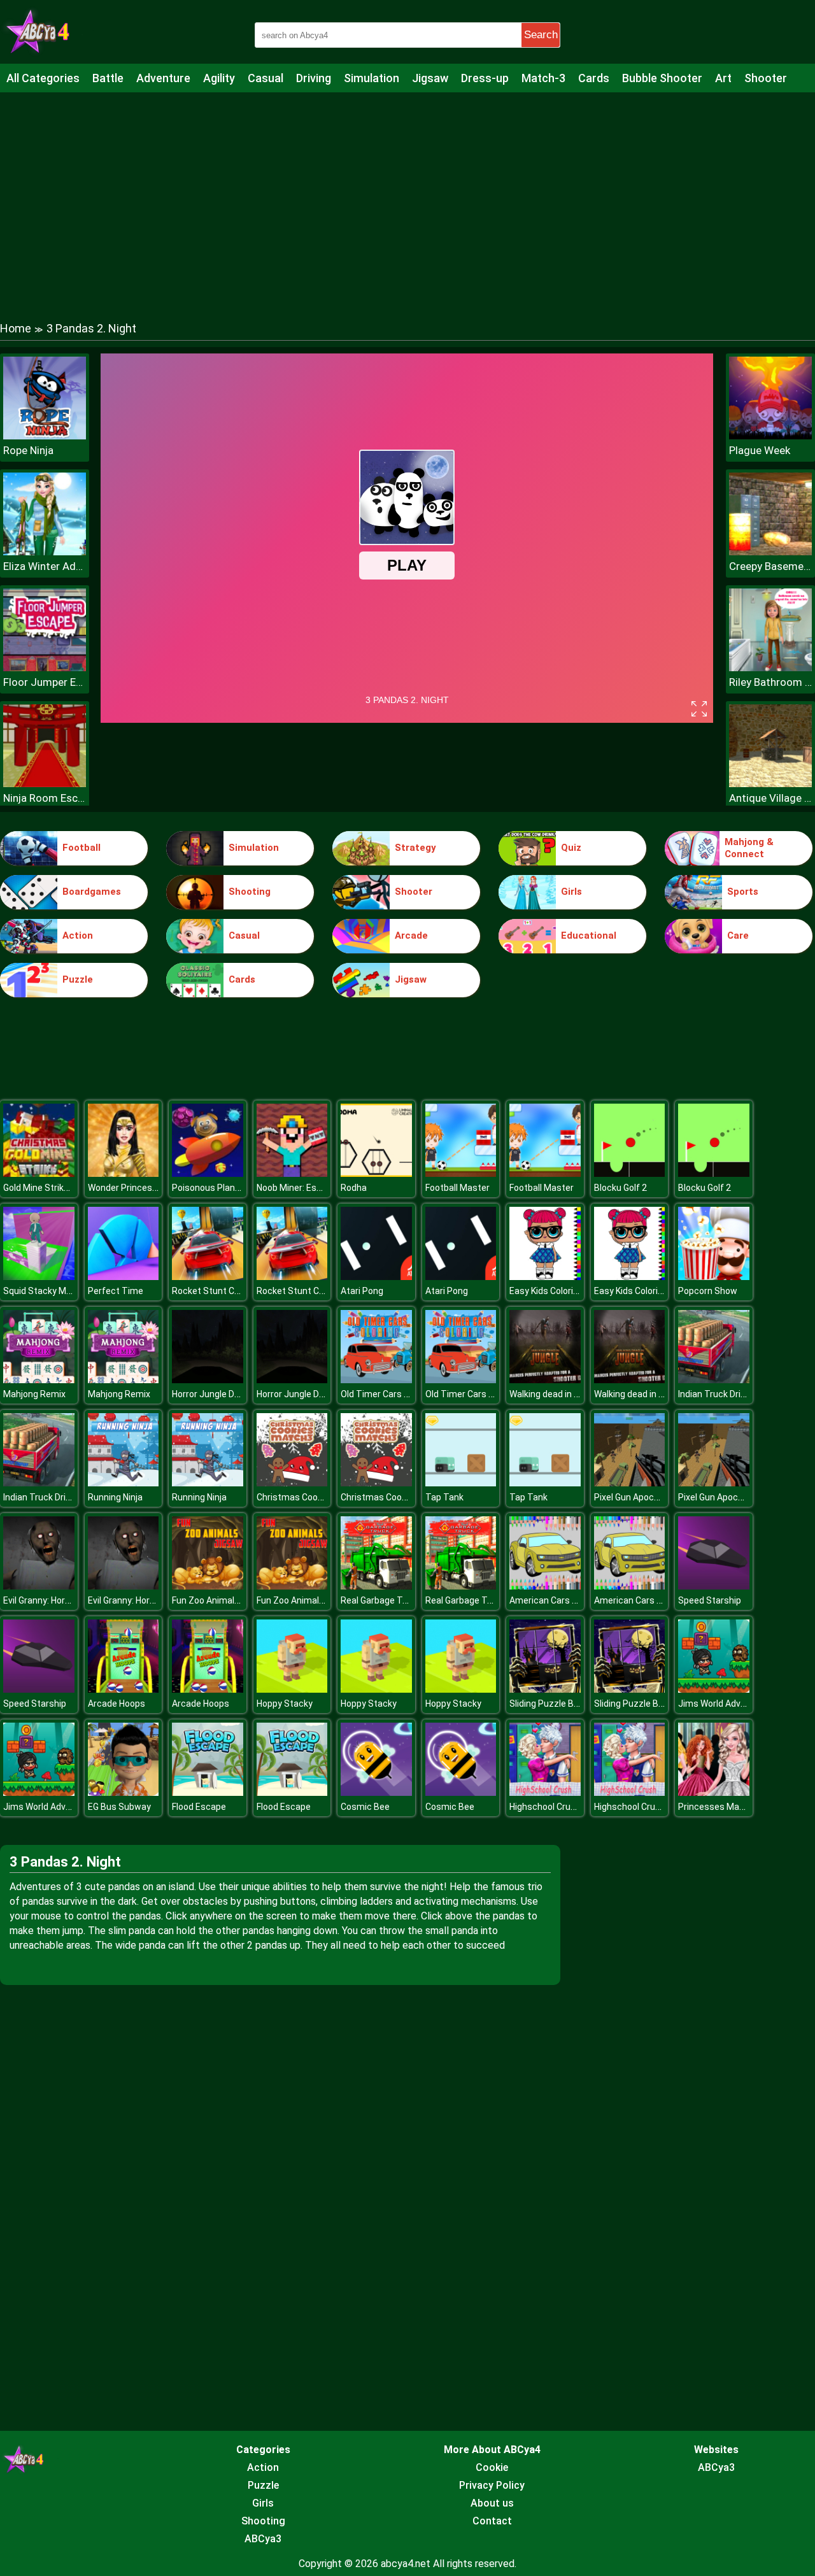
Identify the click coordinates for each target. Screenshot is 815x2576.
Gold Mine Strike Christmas (59, 1188)
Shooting (250, 892)
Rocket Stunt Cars (210, 1291)
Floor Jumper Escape (45, 682)
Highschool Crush (545, 1807)
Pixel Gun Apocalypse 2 (641, 1497)
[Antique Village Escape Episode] (770, 784)
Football (81, 848)
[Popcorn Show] (714, 1277)
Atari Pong (362, 1291)
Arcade (411, 936)
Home (16, 328)
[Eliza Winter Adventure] (45, 552)
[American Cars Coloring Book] (545, 1586)
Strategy (415, 848)
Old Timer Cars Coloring (389, 1394)
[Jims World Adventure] (714, 1689)
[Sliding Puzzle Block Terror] (545, 1689)
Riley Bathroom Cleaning (770, 682)
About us (492, 2503)
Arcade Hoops (117, 1704)
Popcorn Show (708, 1291)
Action (78, 936)
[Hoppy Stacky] (292, 1689)
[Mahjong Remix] (39, 1380)
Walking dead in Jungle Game (568, 1394)
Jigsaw (430, 78)
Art (723, 78)
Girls (571, 892)
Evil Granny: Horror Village (54, 1600)
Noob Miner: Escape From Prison (322, 1188)
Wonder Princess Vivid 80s (142, 1188)
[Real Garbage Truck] (376, 1586)
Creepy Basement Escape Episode (770, 566)
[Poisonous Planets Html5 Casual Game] (208, 1173)
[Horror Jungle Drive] (208, 1380)
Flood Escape (199, 1807)
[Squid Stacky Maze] (39, 1277)
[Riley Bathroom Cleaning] (770, 668)
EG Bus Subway (119, 1807)
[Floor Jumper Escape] (45, 668)
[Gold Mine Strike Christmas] (39, 1173)
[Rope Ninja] (45, 436)
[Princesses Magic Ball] (714, 1792)
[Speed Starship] (714, 1586)
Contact (492, 2521)
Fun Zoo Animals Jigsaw (221, 1600)
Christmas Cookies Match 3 (313, 1497)
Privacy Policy (492, 2485)
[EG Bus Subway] (124, 1792)
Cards (594, 78)
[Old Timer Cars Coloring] (376, 1380)
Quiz (571, 848)
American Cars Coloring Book (568, 1600)
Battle (108, 78)
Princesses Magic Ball (723, 1807)
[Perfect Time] (124, 1277)
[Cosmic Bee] (376, 1792)
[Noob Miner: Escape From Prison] (292, 1173)
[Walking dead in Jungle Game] (545, 1380)
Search (541, 35)
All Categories (43, 78)
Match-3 (543, 78)
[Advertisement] (407, 194)
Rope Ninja (28, 450)
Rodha (354, 1188)
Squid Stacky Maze (42, 1291)
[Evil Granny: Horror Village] (39, 1586)
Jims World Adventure (723, 1704)
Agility (219, 78)
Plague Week (760, 450)
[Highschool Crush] (545, 1792)
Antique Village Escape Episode (770, 798)
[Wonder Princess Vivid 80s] (124, 1173)
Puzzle (78, 979)
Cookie (492, 2467)
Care (738, 936)
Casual (266, 78)
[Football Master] (461, 1173)
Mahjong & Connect (749, 848)
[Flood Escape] (208, 1792)
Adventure (163, 78)
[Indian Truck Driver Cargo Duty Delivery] (714, 1380)
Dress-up (485, 78)
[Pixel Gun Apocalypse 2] (630, 1483)
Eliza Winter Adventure (45, 566)
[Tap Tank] (461, 1483)
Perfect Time (116, 1291)
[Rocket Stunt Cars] (208, 1277)
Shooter (766, 78)
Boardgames (92, 892)
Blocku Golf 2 (620, 1188)
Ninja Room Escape (45, 798)
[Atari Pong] (376, 1277)
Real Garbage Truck (380, 1600)
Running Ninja (115, 1497)
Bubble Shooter (662, 78)
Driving (314, 78)
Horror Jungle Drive (210, 1394)
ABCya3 (263, 2539)
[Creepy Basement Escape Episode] (770, 552)
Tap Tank (444, 1497)
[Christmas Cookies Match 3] (292, 1483)
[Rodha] (376, 1173)
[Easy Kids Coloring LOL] (545, 1277)
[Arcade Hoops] (124, 1689)
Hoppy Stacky (285, 1704)
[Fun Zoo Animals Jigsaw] (208, 1586)
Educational (589, 936)
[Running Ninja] (124, 1483)
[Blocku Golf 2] (630, 1173)
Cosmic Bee (365, 1807)
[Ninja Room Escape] (45, 784)
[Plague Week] (770, 436)
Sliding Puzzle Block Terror (563, 1704)
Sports (743, 892)
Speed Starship (710, 1600)
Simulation (372, 78)
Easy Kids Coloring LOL (555, 1291)
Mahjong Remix (34, 1394)
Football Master (457, 1188)
